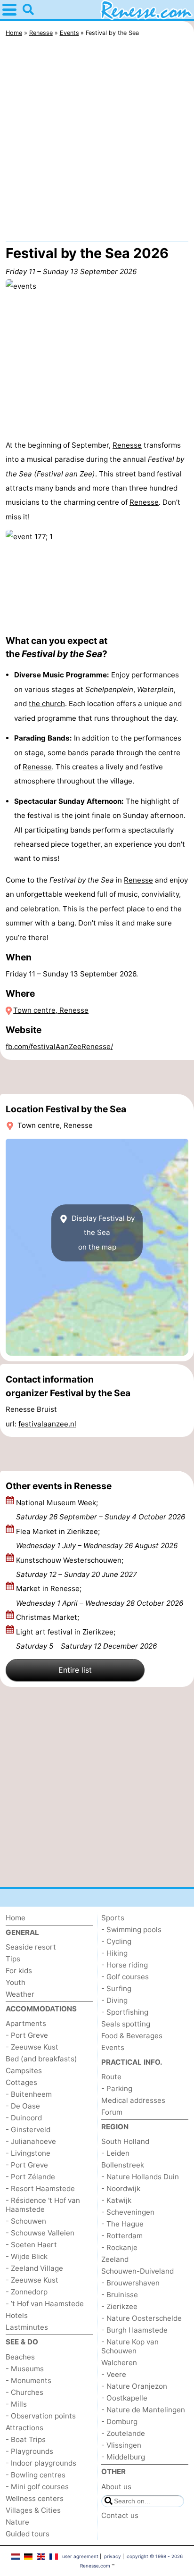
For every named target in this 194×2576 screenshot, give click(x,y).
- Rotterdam (122, 2236)
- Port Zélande (30, 2177)
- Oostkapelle (124, 2398)
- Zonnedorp (27, 2292)
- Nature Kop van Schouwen (130, 2346)
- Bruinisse (120, 2295)
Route (111, 2077)
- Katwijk (116, 2200)
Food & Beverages (132, 2036)
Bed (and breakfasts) (41, 2059)
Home (16, 1918)
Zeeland (115, 2259)
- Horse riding (125, 1965)
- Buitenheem (29, 2094)
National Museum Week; (101, 1510)
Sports (113, 1918)
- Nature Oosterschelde (141, 2318)
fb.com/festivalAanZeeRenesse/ (59, 1046)
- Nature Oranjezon (134, 2386)
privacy (113, 2556)
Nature (17, 2522)
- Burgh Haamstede (134, 2330)
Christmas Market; (48, 1617)
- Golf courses (125, 1977)
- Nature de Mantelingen (143, 2410)
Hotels (17, 2315)
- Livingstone (28, 2153)
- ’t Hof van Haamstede (45, 2304)
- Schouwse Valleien (40, 2233)
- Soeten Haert (31, 2245)
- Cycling (116, 1941)
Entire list (75, 1670)
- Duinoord (24, 2118)
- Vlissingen (121, 2445)
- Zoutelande (123, 2433)
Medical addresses (133, 2100)
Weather (20, 1994)
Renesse (127, 445)
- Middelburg (123, 2457)
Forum (112, 2112)
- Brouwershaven (130, 2283)
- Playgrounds (29, 2451)
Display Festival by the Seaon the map (102, 1233)
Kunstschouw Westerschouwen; (77, 1567)
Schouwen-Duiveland (137, 2271)
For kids (19, 1971)
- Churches (24, 2392)
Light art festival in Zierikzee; (86, 1639)
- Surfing (116, 1988)
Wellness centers (35, 2498)
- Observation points (41, 2416)
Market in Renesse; (100, 1596)
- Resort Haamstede (40, 2188)
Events (113, 2047)
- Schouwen (26, 2221)
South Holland (125, 2141)
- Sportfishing (125, 2012)
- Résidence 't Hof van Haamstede (43, 2205)
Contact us (120, 2515)
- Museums (25, 2369)
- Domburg (119, 2422)
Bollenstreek (123, 2165)
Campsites (24, 2071)
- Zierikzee (119, 2306)
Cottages (21, 2082)
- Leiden (115, 2153)
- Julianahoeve (31, 2141)
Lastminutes (27, 2327)
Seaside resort (31, 1947)
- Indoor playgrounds (41, 2463)
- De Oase (23, 2106)
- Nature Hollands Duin (140, 2177)
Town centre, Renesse (51, 1010)
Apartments (26, 2023)
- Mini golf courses (37, 2487)
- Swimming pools (131, 1930)
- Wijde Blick (27, 2256)
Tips (13, 1959)
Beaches (20, 2357)
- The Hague (122, 2224)
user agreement (80, 2556)
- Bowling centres (36, 2475)
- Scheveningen (128, 2212)
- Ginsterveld (28, 2130)
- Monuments (28, 2380)
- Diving (114, 2000)
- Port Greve (27, 2035)
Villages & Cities (33, 2510)
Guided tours (28, 2534)
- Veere (114, 2374)
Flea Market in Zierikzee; (97, 1538)
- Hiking (114, 1953)
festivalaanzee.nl (47, 1424)
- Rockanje (119, 2247)
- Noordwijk (121, 2188)
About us (116, 2487)
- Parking (117, 2088)
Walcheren (119, 2363)
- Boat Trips (26, 2439)
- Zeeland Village (34, 2268)
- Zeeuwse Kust (32, 2047)
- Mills (16, 2404)
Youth (16, 1982)
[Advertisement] (97, 142)
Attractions (24, 2428)
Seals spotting (126, 2024)
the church (47, 704)
